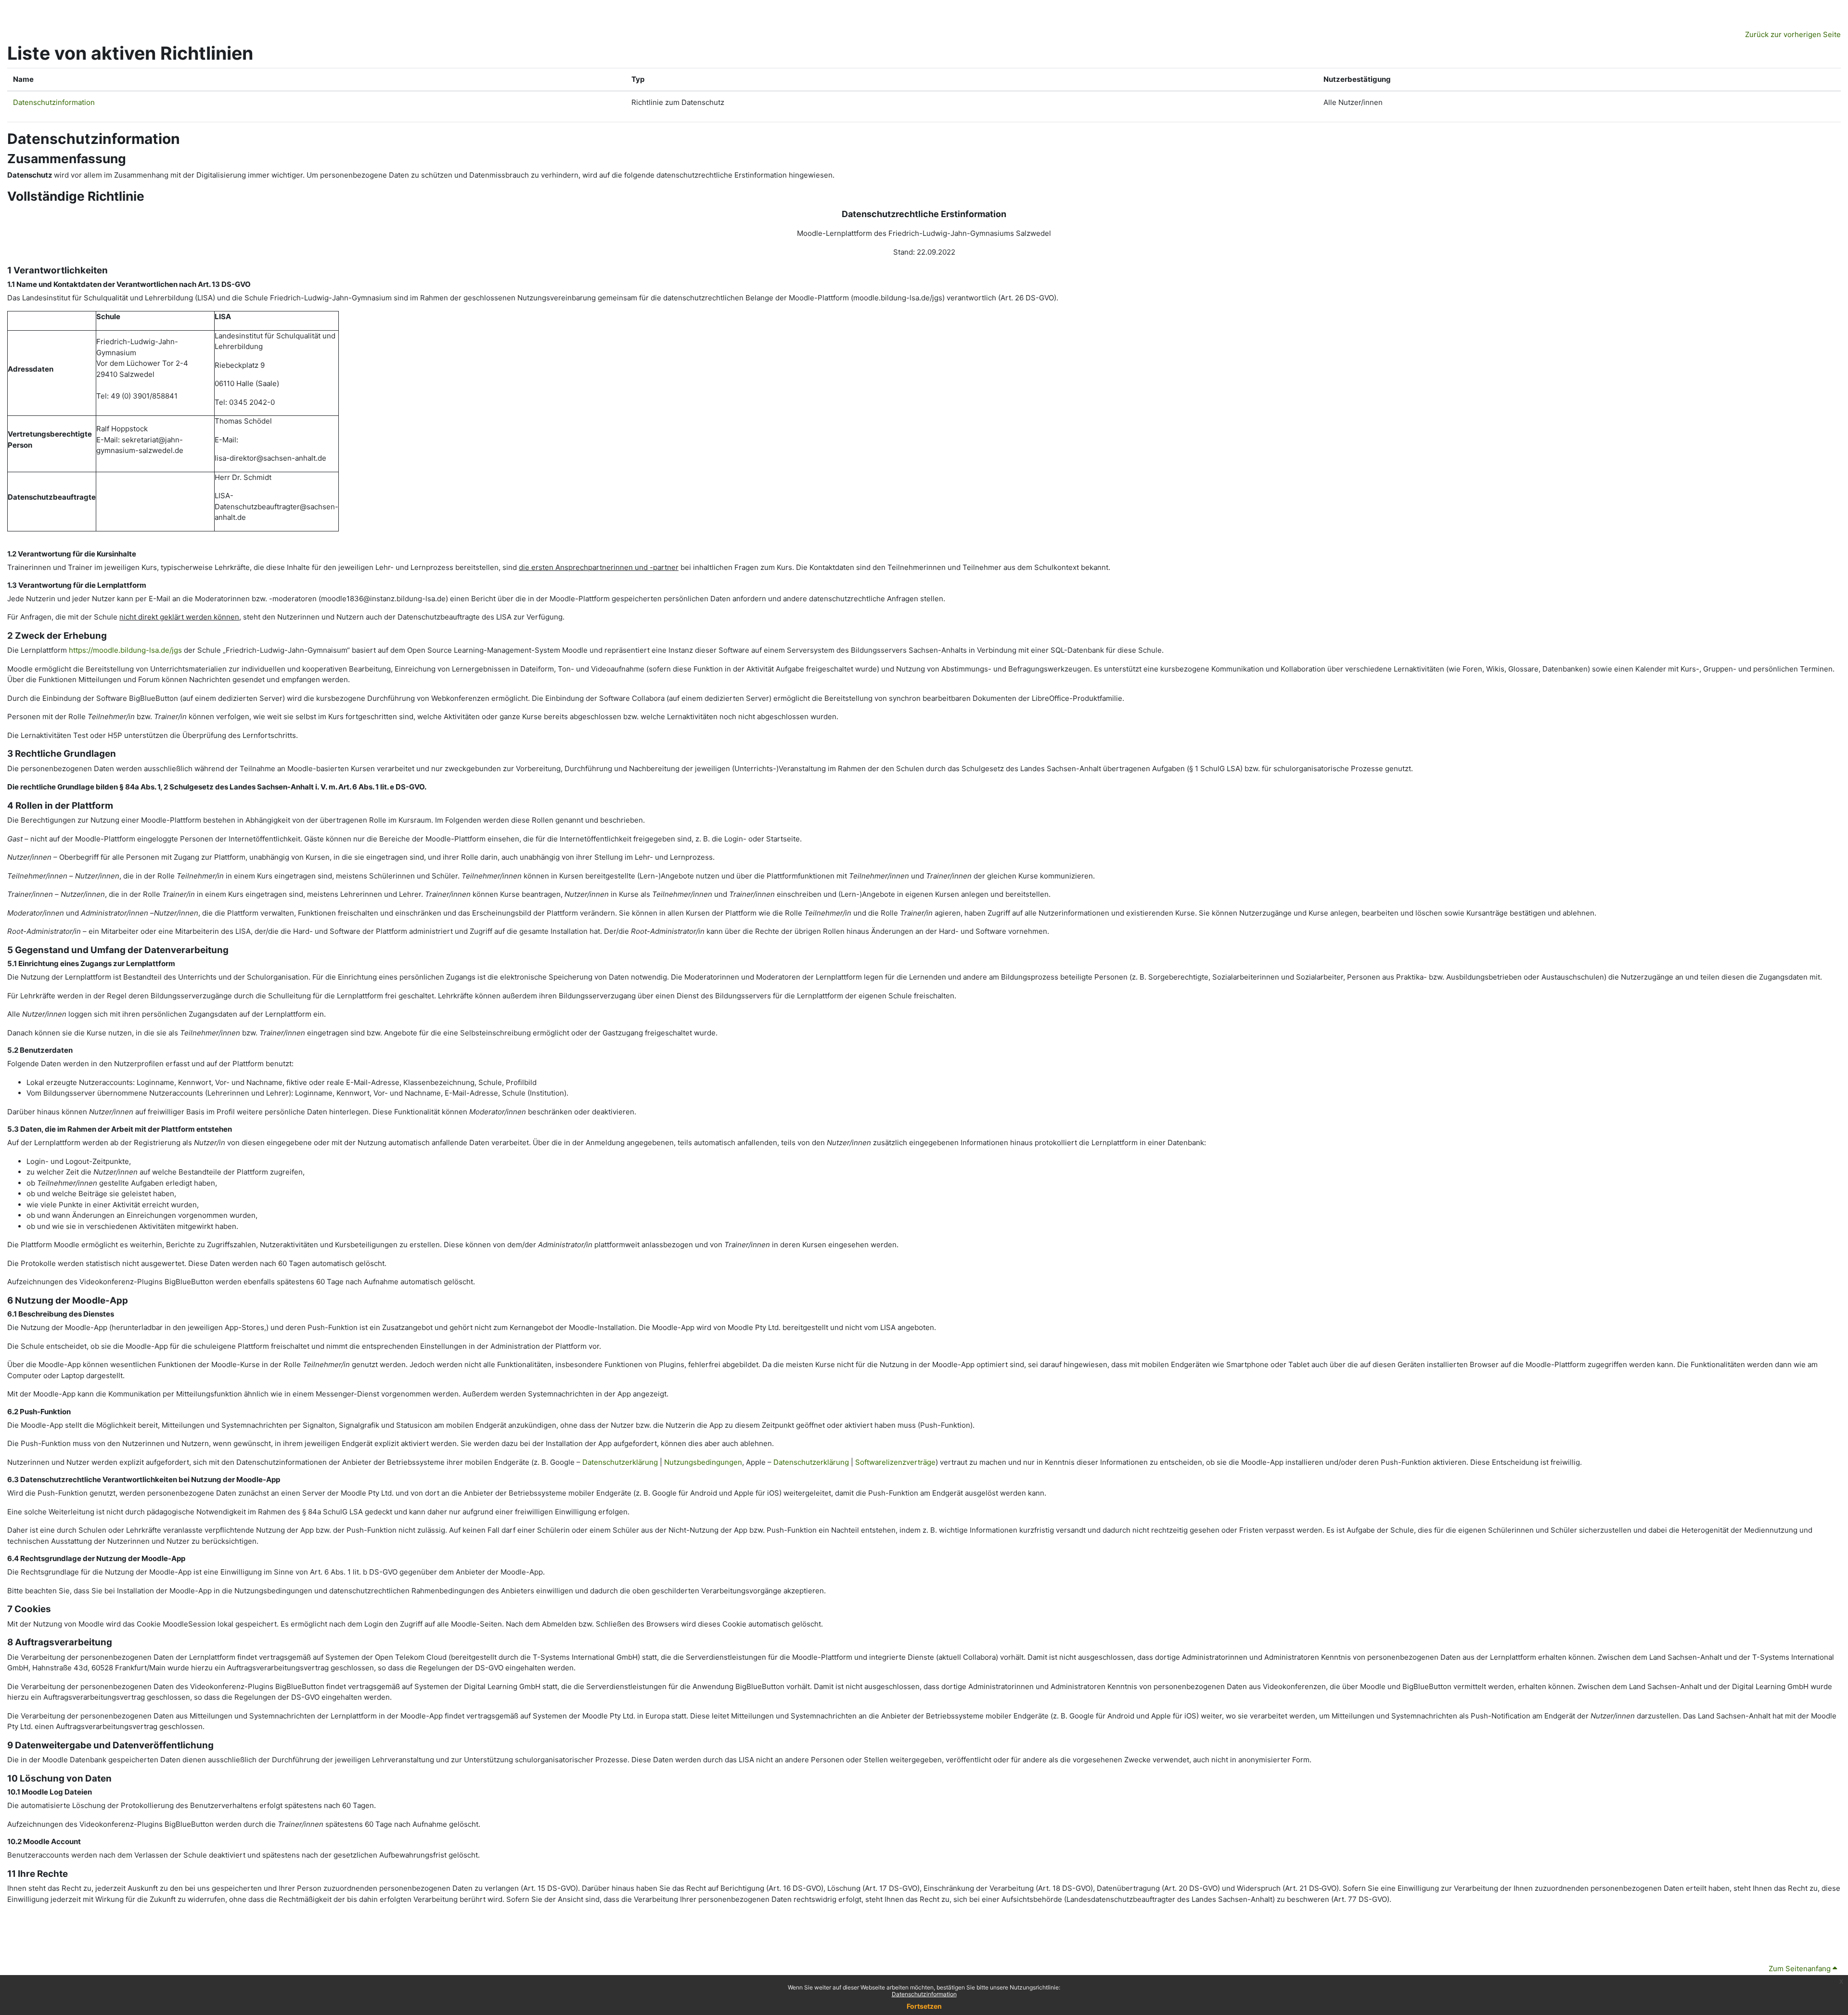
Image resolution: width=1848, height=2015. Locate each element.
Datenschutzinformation (924, 1994)
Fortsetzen (924, 2006)
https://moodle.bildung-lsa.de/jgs (125, 650)
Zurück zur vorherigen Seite (1793, 34)
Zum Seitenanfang (1801, 1969)
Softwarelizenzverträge (895, 1462)
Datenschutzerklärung (620, 1462)
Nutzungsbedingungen (703, 1462)
